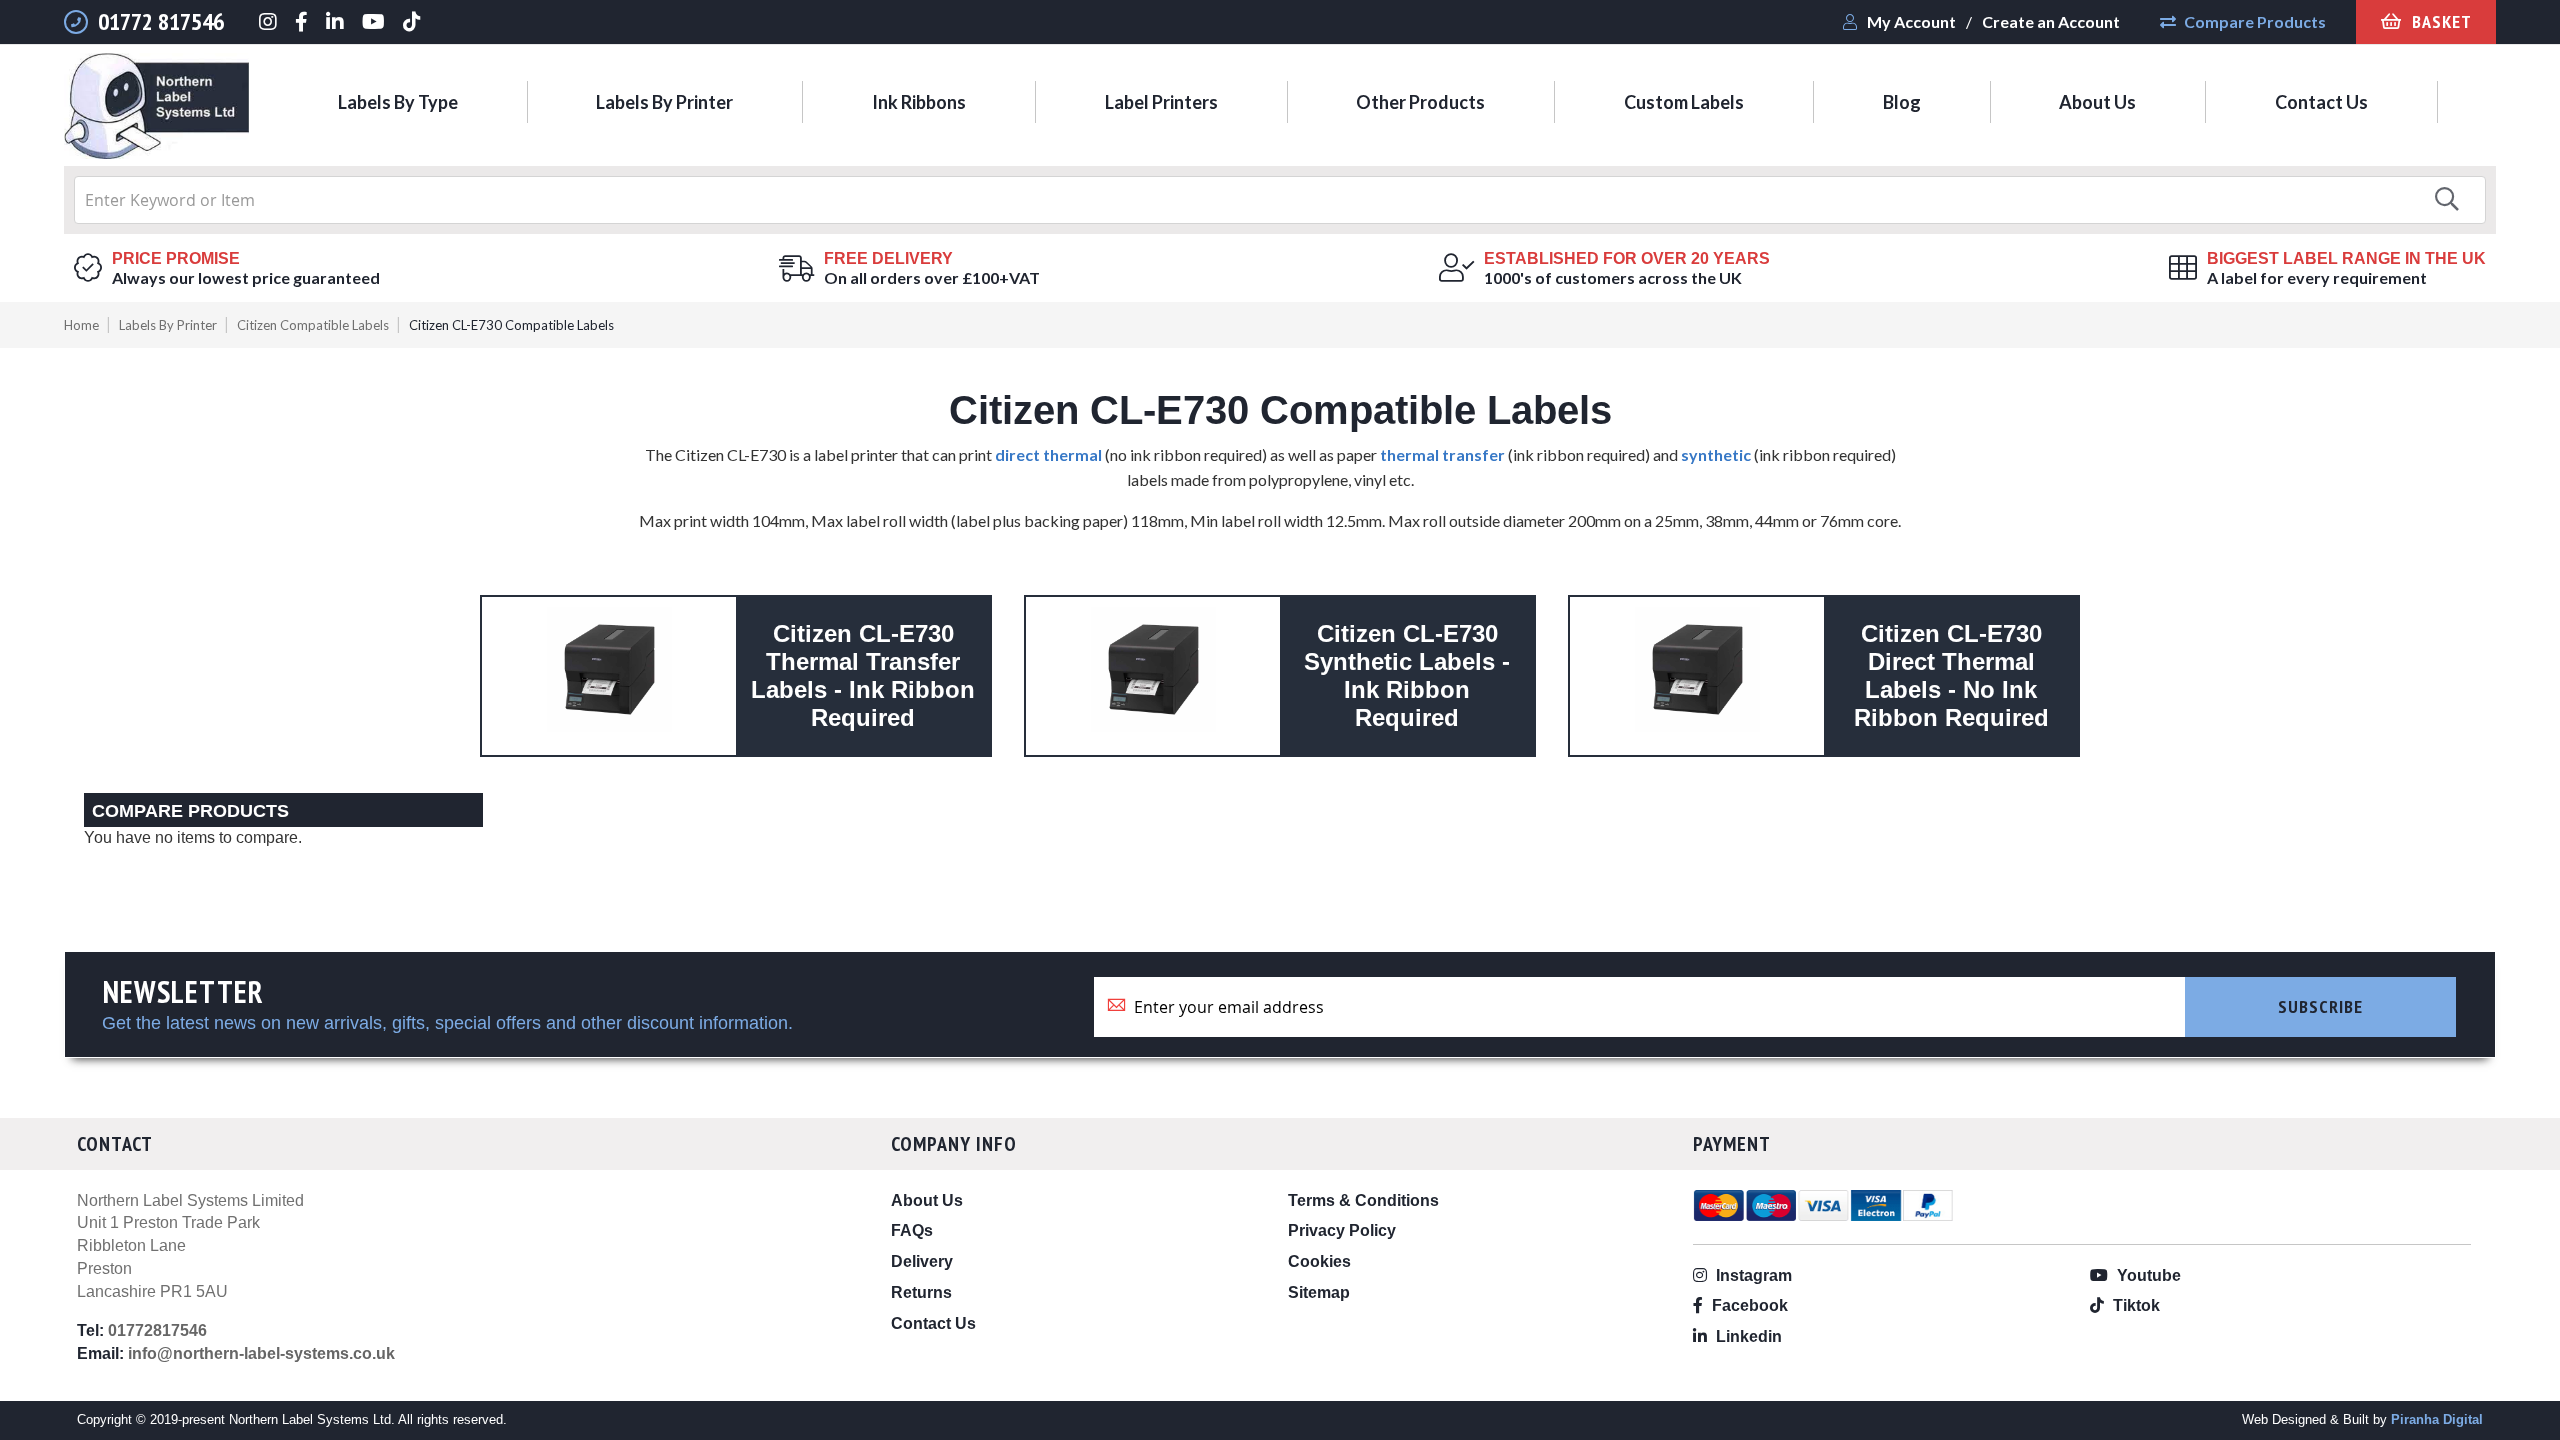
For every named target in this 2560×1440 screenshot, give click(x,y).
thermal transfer (1442, 454)
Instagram (1752, 1275)
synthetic (1716, 454)
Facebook (1748, 1305)
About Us (927, 1200)
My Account (1911, 21)
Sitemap (1319, 1292)
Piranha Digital (2437, 1419)
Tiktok (2134, 1305)
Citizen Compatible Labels (313, 325)
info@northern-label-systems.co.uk (261, 1353)
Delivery (922, 1261)
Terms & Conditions (1363, 1200)
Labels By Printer (168, 325)
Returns (921, 1292)
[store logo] (156, 109)
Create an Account (2051, 21)
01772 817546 (161, 22)
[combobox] (1280, 200)
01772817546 (157, 1330)
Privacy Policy (1342, 1230)
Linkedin (1747, 1336)
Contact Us (933, 1323)
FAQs (912, 1230)
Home (81, 325)
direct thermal (1048, 454)
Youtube (2147, 1275)
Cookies (1319, 1261)
